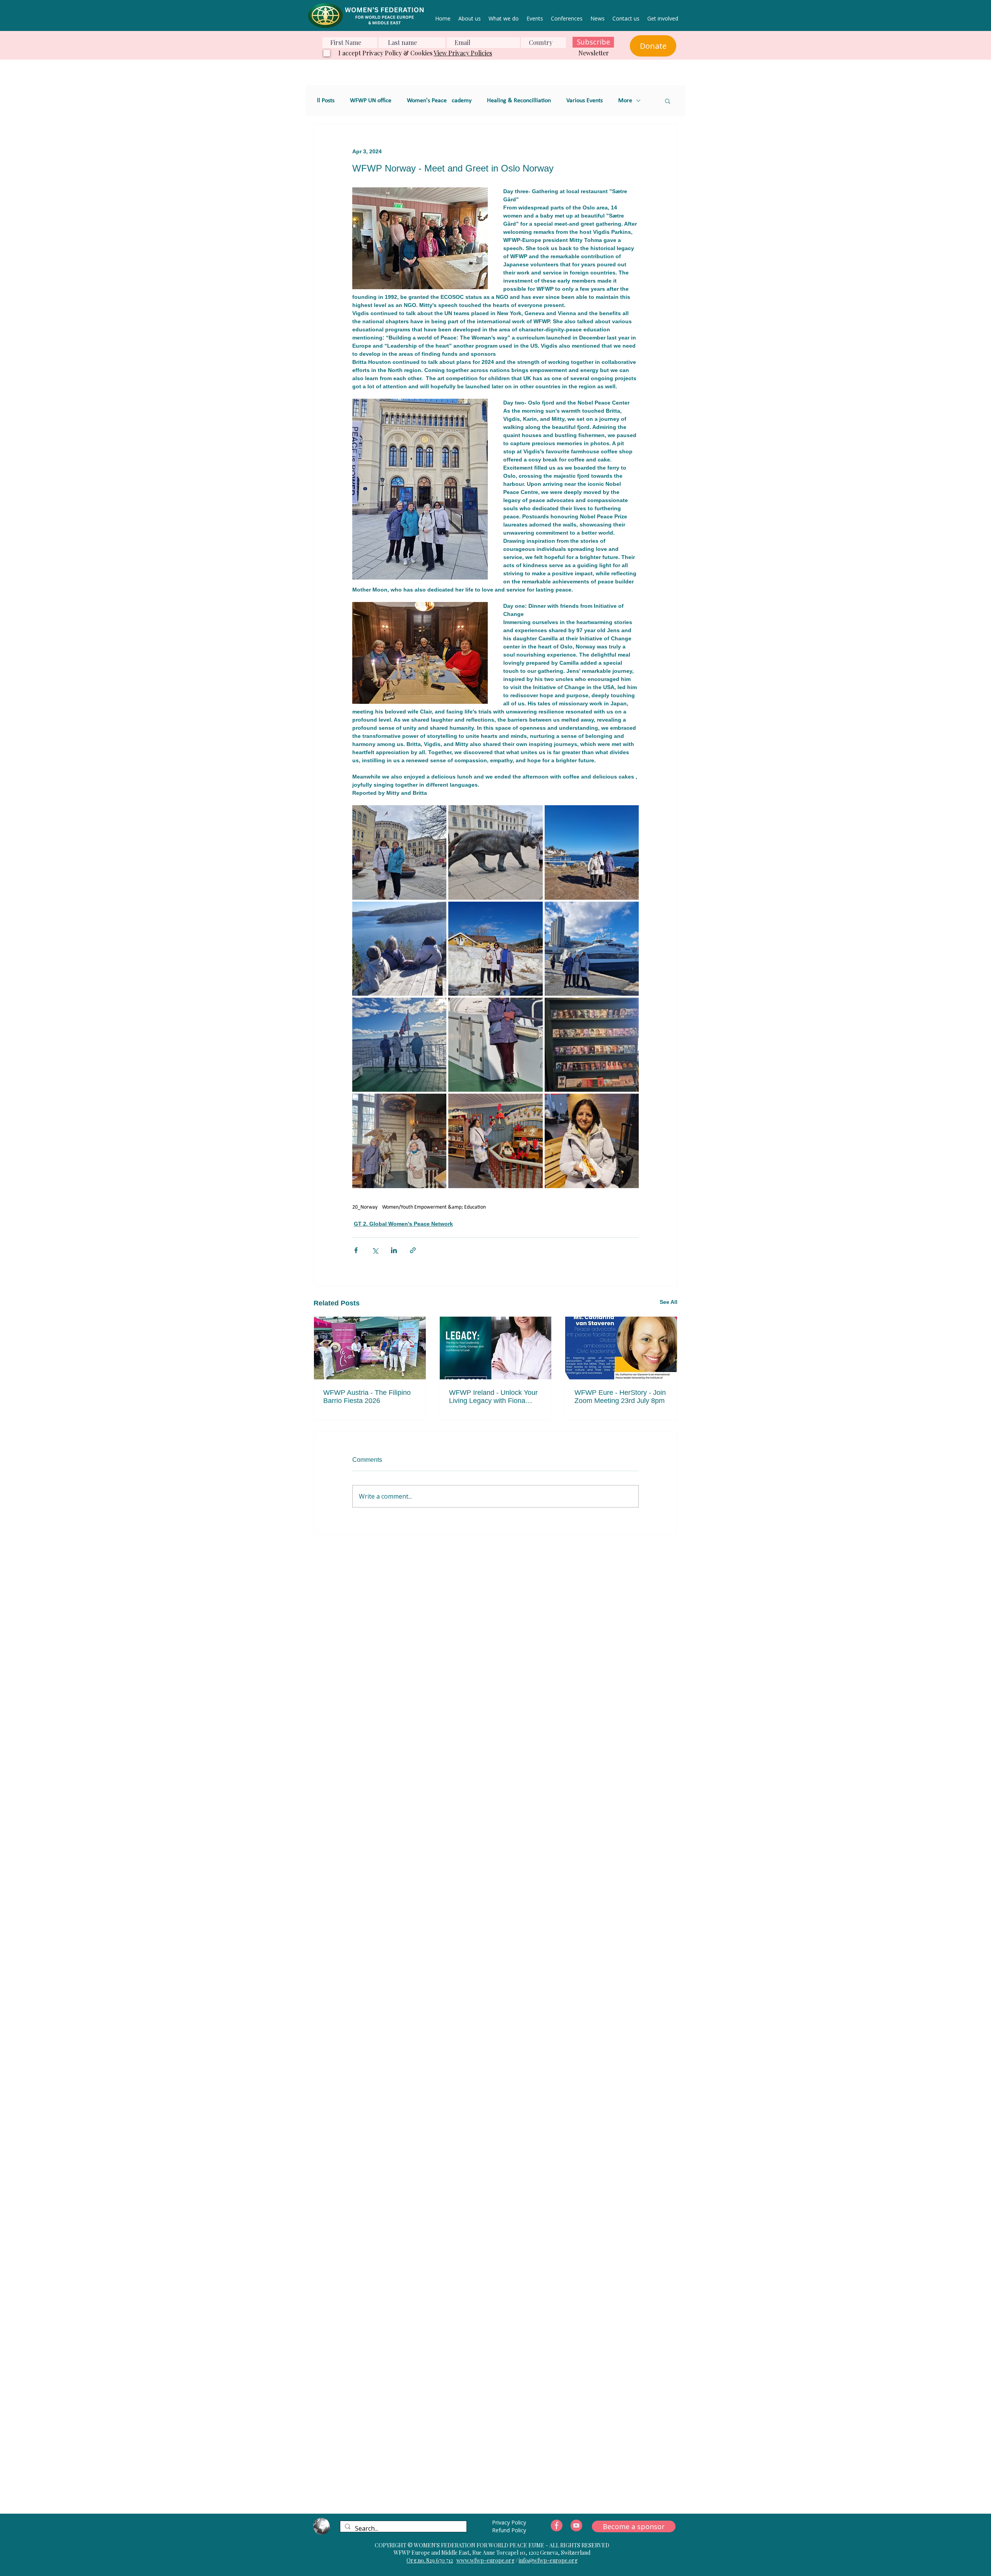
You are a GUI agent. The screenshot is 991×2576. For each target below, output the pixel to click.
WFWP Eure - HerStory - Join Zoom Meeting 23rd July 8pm (620, 1397)
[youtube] (576, 2526)
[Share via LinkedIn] (394, 1250)
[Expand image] (399, 852)
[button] (668, 101)
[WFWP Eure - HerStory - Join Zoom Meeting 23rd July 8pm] (621, 1348)
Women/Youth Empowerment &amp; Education (434, 1207)
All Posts (324, 101)
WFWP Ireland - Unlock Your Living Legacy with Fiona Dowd (493, 1397)
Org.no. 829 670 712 (430, 2560)
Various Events (585, 101)
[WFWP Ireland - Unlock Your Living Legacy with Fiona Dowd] (496, 1348)
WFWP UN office (371, 101)
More (625, 101)
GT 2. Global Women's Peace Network (403, 1224)
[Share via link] (413, 1250)
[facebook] (557, 2526)
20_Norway (365, 1207)
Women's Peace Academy (439, 101)
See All (669, 1302)
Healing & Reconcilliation (519, 101)
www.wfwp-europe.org (485, 2560)
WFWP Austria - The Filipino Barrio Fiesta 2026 (367, 1397)
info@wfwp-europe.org (548, 2560)
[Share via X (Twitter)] (375, 1250)
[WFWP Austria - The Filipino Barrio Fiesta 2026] (370, 1348)
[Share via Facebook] (356, 1250)
